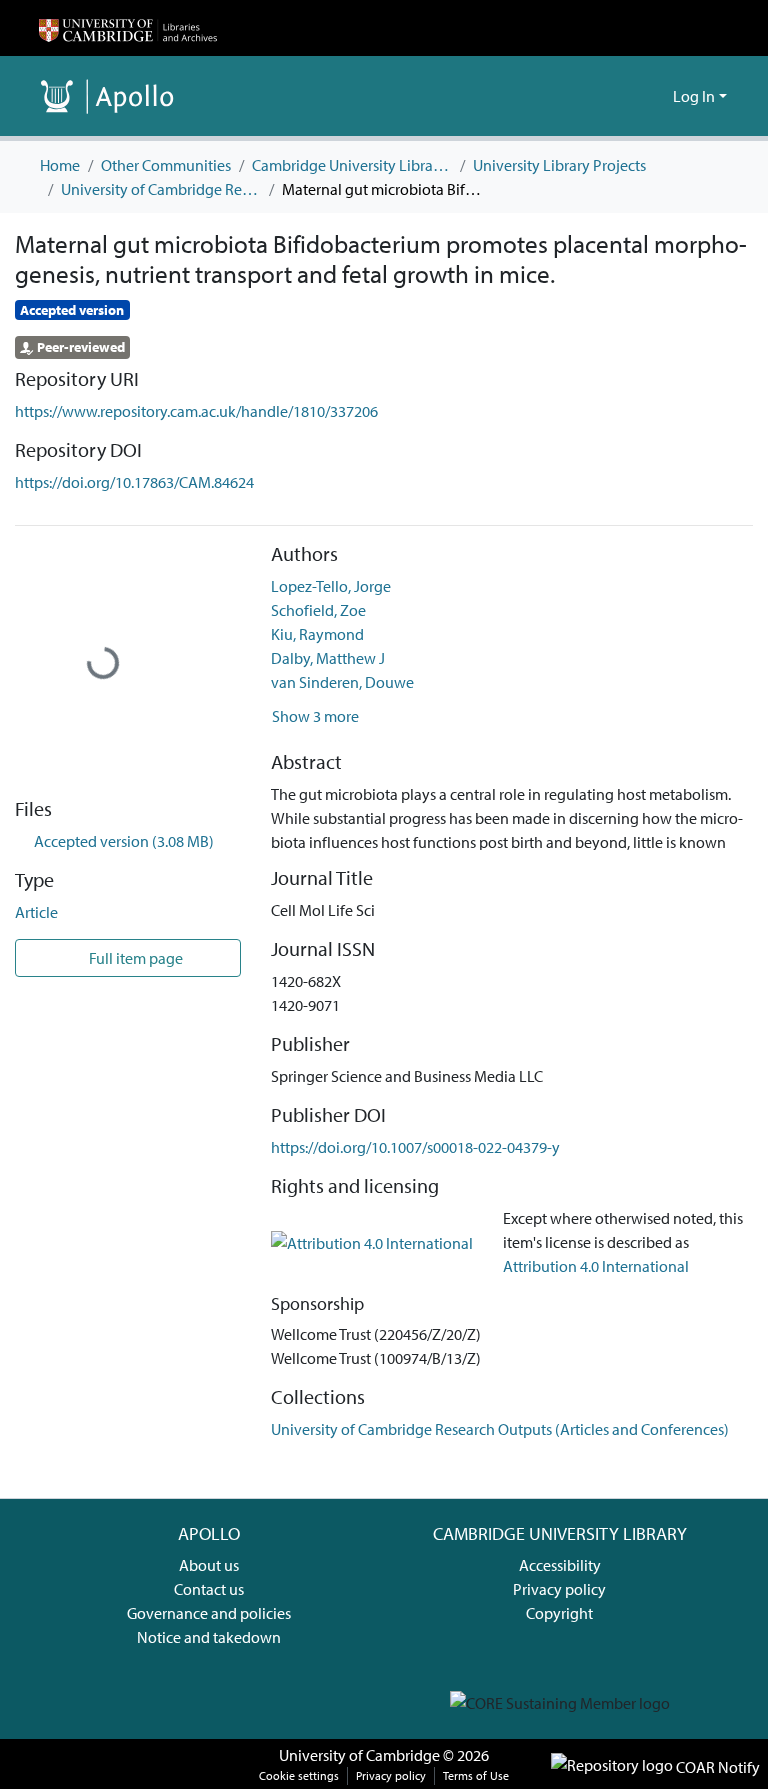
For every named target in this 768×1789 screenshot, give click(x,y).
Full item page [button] (134, 958)
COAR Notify (716, 1767)
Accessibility (560, 1565)
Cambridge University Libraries (352, 165)
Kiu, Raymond (317, 634)
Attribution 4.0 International (596, 1266)
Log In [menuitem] (694, 96)
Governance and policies (209, 1613)
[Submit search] (625, 96)
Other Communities (166, 165)
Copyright (559, 1613)
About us (209, 1565)
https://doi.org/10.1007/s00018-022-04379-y (415, 1147)
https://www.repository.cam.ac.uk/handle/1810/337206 (196, 411)
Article (36, 912)
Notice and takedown (209, 1637)
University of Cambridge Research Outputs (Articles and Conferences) (161, 189)
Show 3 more (315, 716)
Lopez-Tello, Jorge (331, 586)
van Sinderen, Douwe (342, 682)
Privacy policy (559, 1589)
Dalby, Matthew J (328, 658)
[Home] (128, 28)
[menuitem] (654, 96)
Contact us (209, 1589)
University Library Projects (559, 165)
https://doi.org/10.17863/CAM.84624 (134, 482)
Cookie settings (299, 1775)
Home (60, 165)
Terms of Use (476, 1775)
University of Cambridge (359, 1755)
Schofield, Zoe (318, 610)
